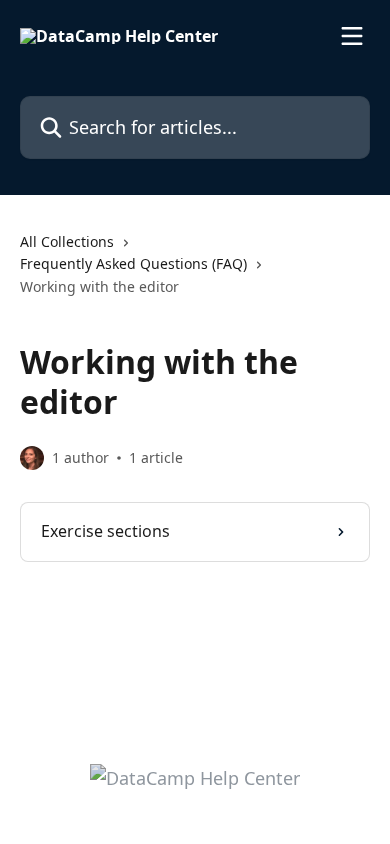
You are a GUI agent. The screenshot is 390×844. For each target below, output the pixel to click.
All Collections (67, 241)
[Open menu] (352, 36)
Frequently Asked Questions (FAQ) (133, 263)
